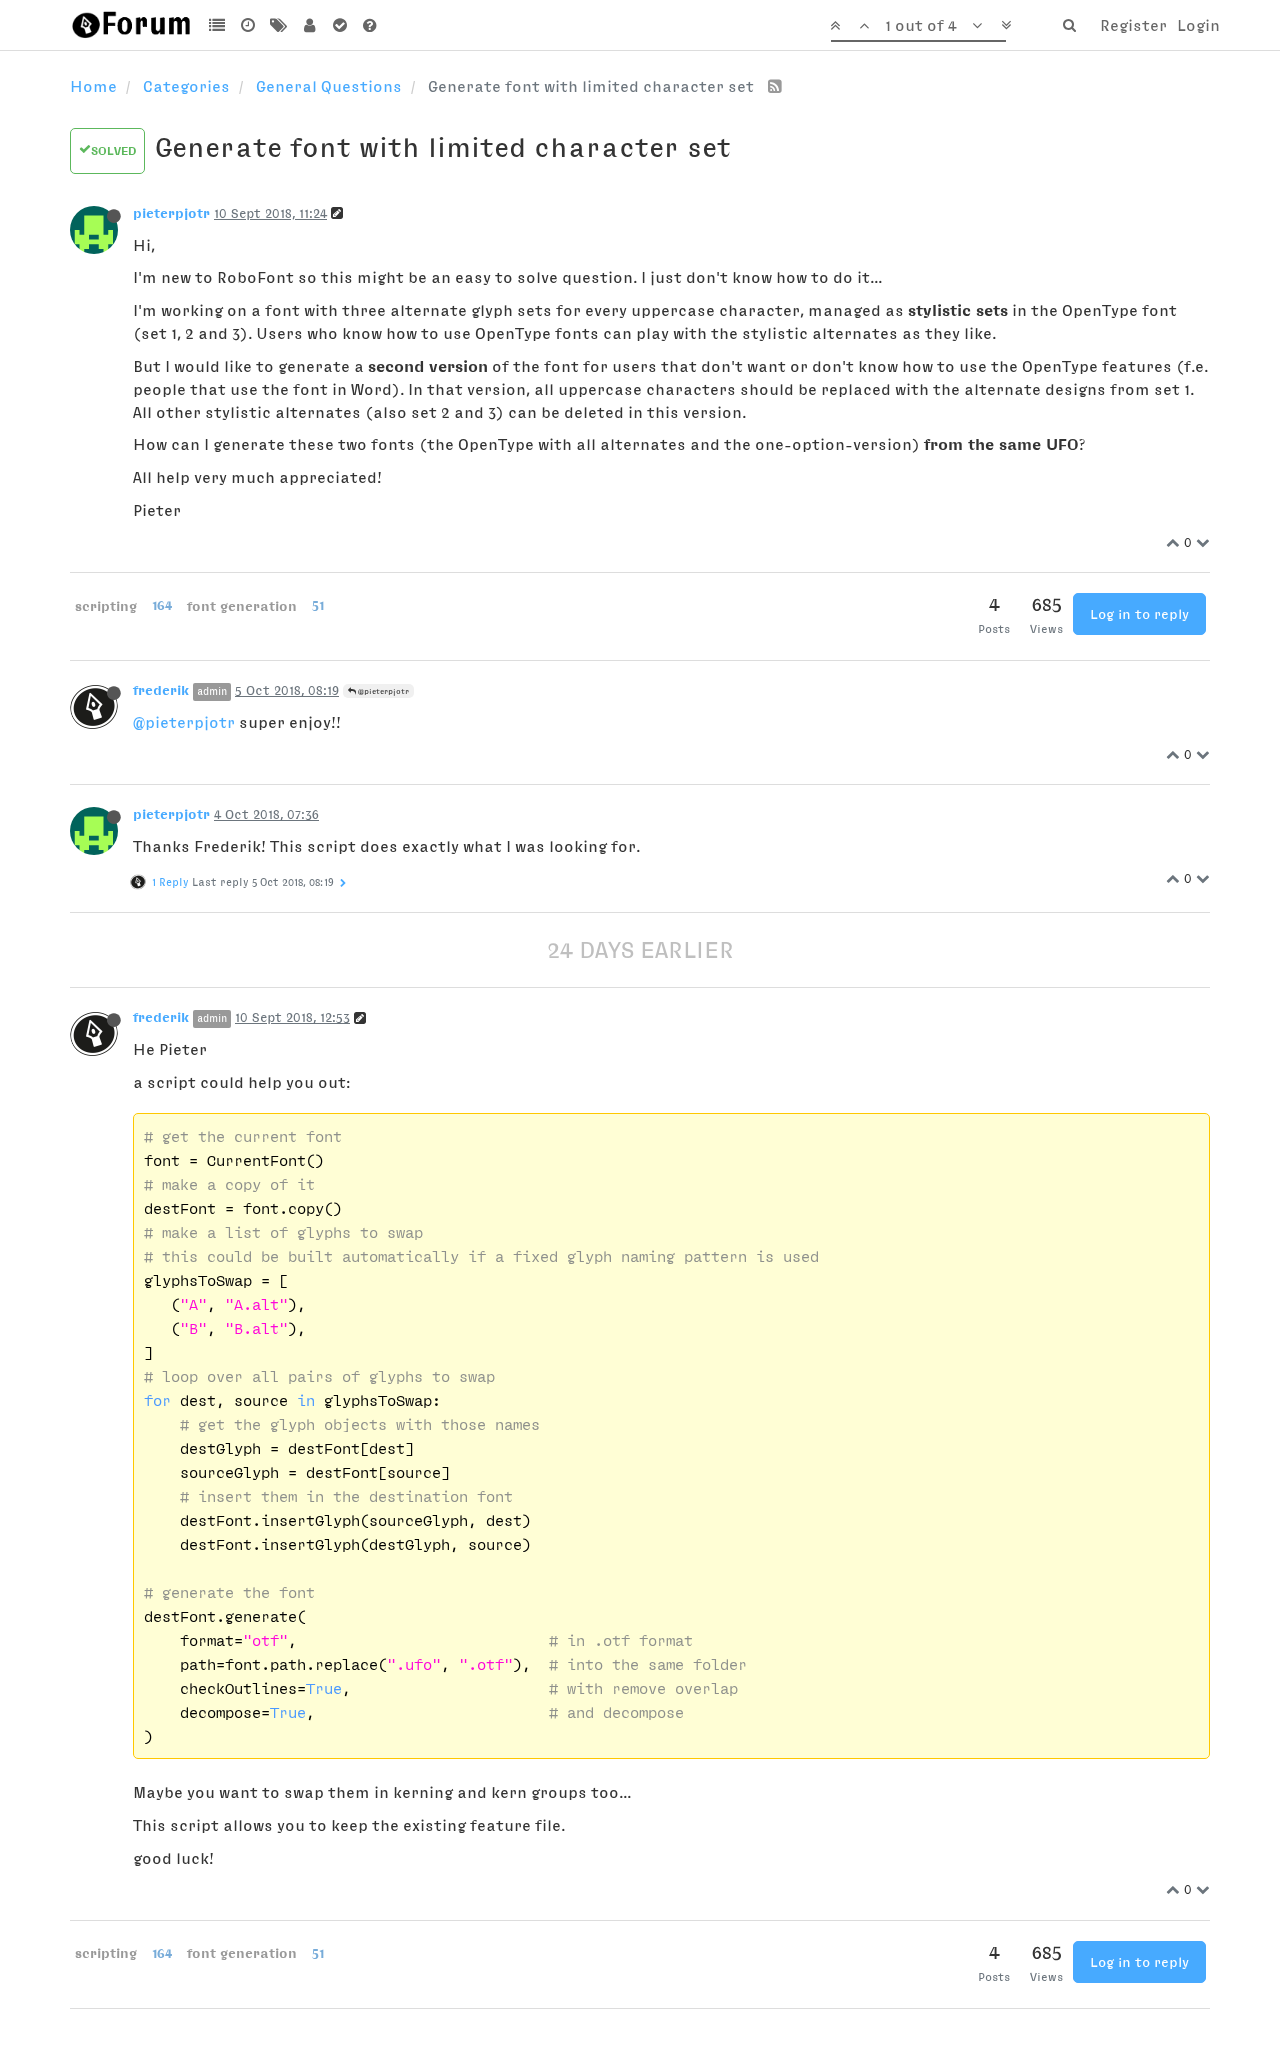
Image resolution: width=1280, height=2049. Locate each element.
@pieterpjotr (382, 691)
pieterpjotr (171, 213)
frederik (161, 690)
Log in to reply (1139, 614)
